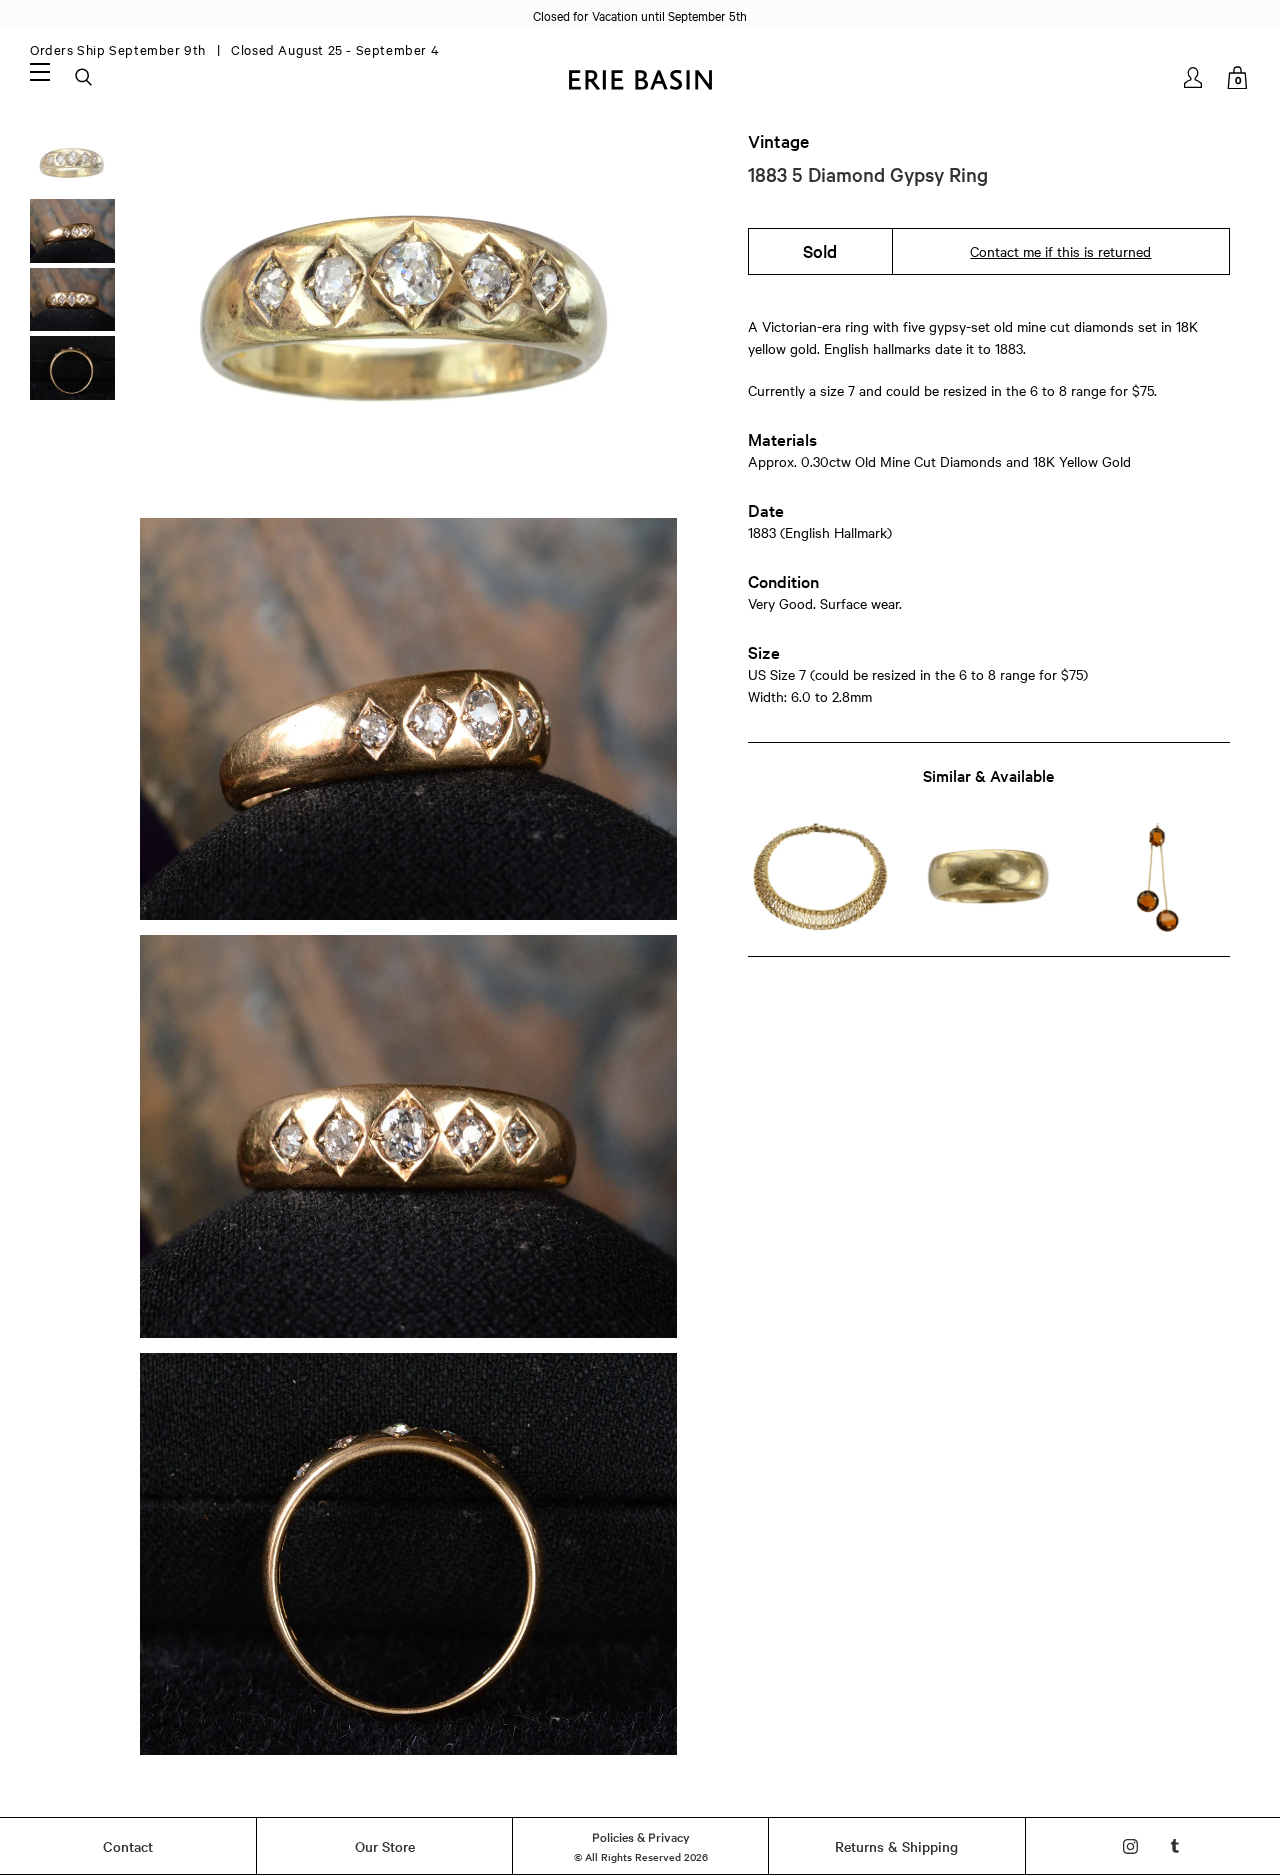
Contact (128, 1846)
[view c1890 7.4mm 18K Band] (988, 877)
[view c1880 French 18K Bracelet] (820, 877)
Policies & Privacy (641, 1836)
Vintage (778, 141)
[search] (85, 78)
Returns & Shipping (896, 1846)
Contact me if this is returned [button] (1060, 251)
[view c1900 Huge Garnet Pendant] (1157, 877)
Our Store (385, 1846)
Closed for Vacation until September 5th (640, 15)
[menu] (40, 71)
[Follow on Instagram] (1130, 1846)
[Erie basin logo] (640, 77)
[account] (1194, 77)
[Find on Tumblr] (1175, 1846)
